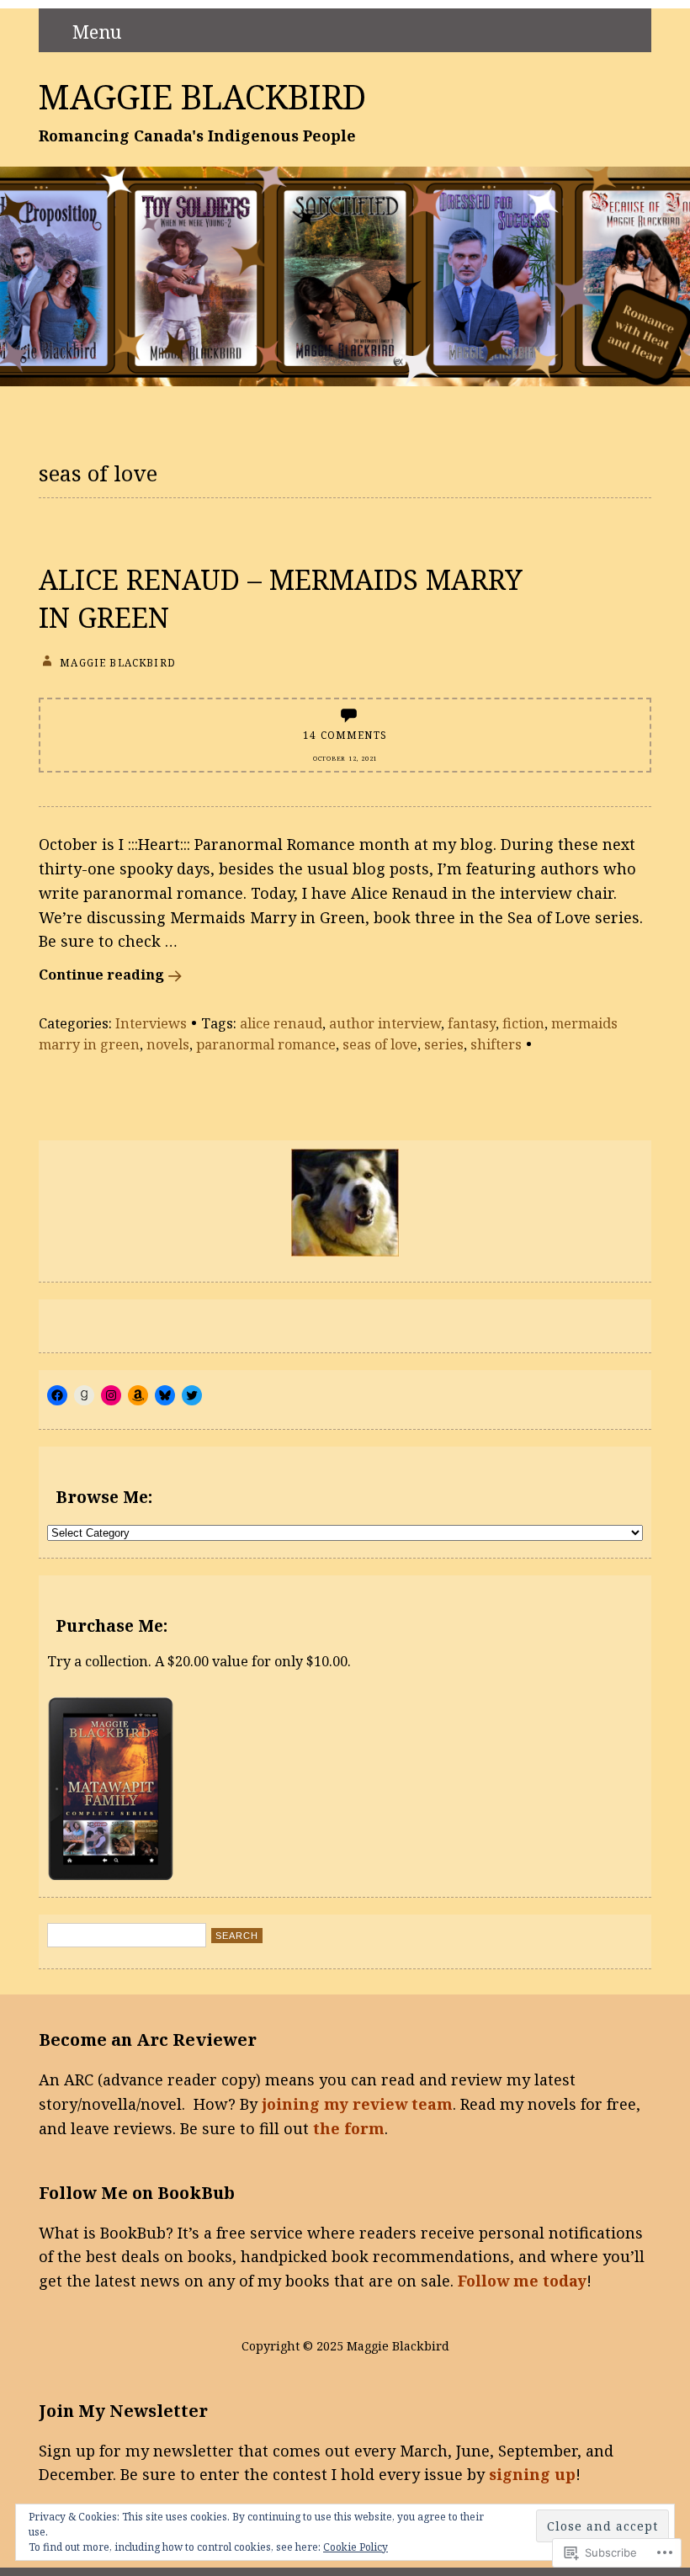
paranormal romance (266, 1044)
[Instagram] (111, 1395)
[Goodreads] (84, 1395)
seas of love (380, 1044)
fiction (523, 1023)
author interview (385, 1023)
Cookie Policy (356, 2547)
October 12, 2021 (345, 758)
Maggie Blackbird (202, 97)
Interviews (151, 1023)
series (444, 1044)
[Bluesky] (165, 1395)
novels (168, 1044)
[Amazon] (138, 1395)
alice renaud (281, 1023)
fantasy (472, 1023)
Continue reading (101, 975)
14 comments (345, 735)
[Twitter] (192, 1395)
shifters (496, 1044)
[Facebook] (57, 1395)
